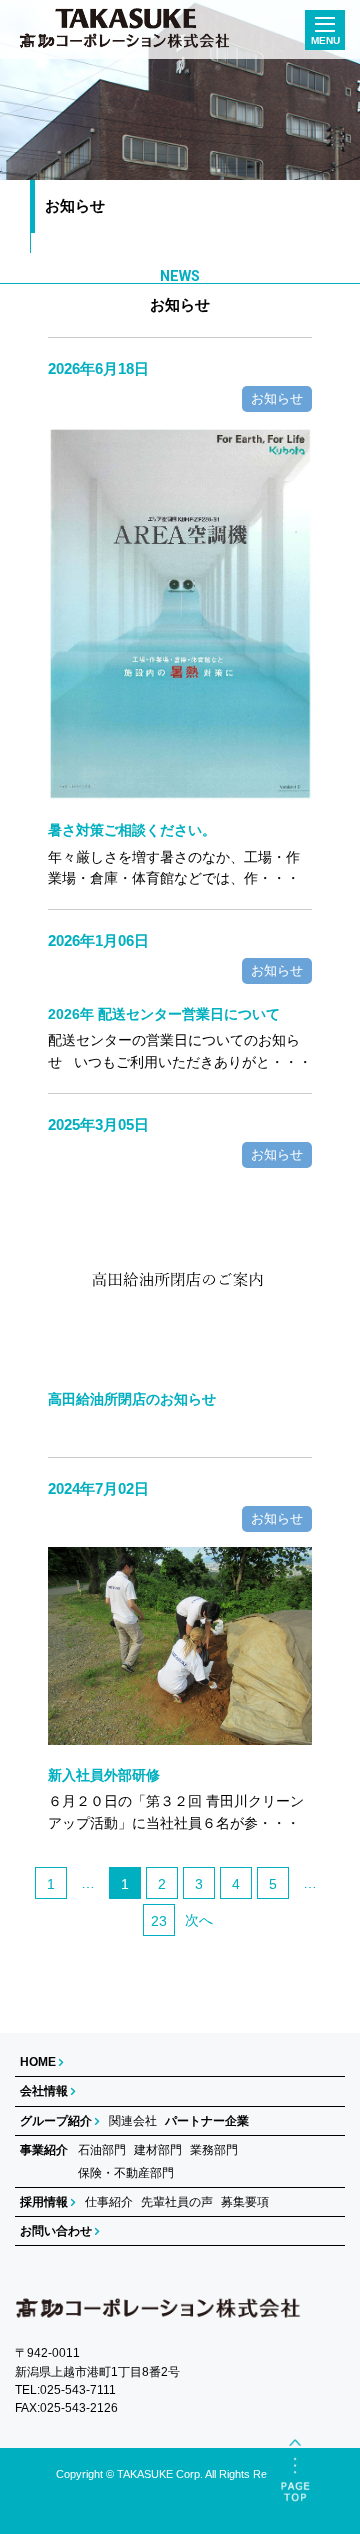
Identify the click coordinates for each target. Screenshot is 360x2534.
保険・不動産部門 (126, 2173)
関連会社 (133, 2121)
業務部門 (214, 2150)
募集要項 (245, 2202)
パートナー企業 (207, 2121)
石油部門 (102, 2150)
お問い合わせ (56, 2231)
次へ (199, 1920)
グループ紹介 (56, 2121)
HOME (38, 2062)
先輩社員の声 (177, 2202)
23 (159, 1921)
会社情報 (44, 2091)
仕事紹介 (109, 2202)
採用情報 (44, 2202)
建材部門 (158, 2150)
